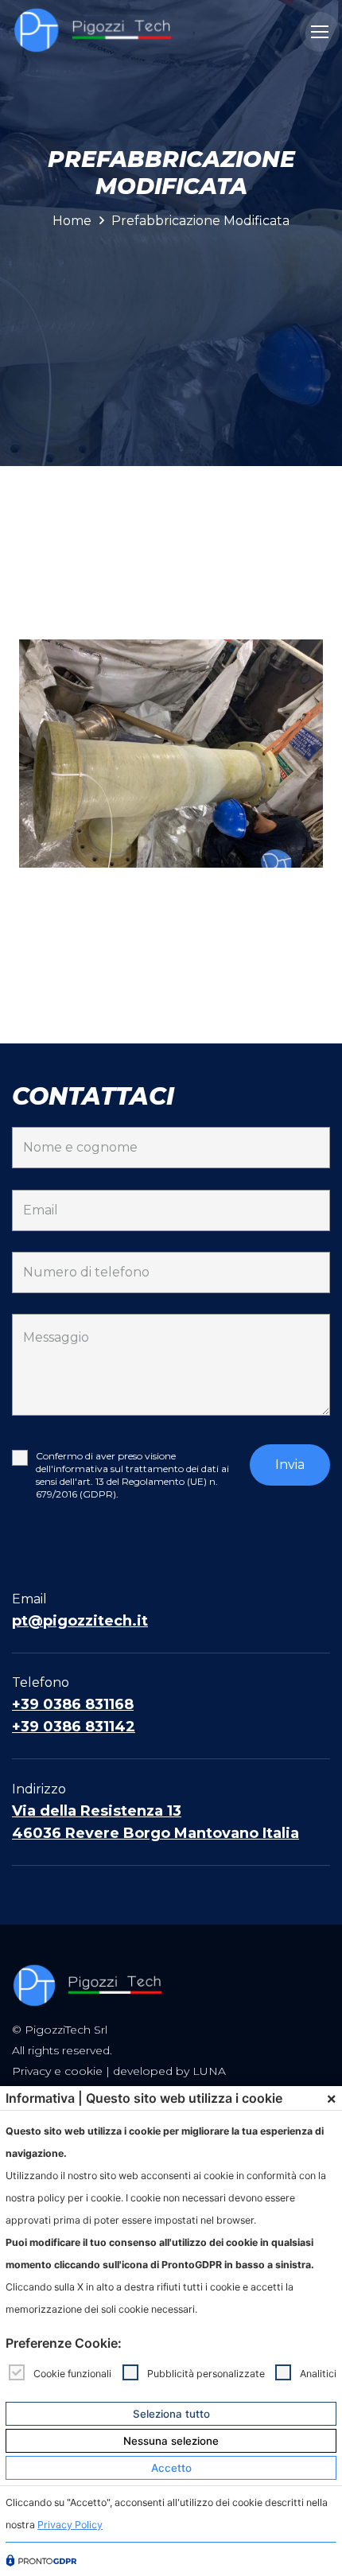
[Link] (93, 32)
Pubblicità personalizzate (206, 2373)
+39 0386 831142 (74, 1727)
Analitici (318, 2373)
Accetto (171, 2468)
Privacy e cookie (57, 2071)
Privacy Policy (70, 2525)
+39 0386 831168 (73, 1704)
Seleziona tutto (171, 2414)
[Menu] (320, 32)
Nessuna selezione (171, 2441)
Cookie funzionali (72, 2373)
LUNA (209, 2071)
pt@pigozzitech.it (80, 1621)
